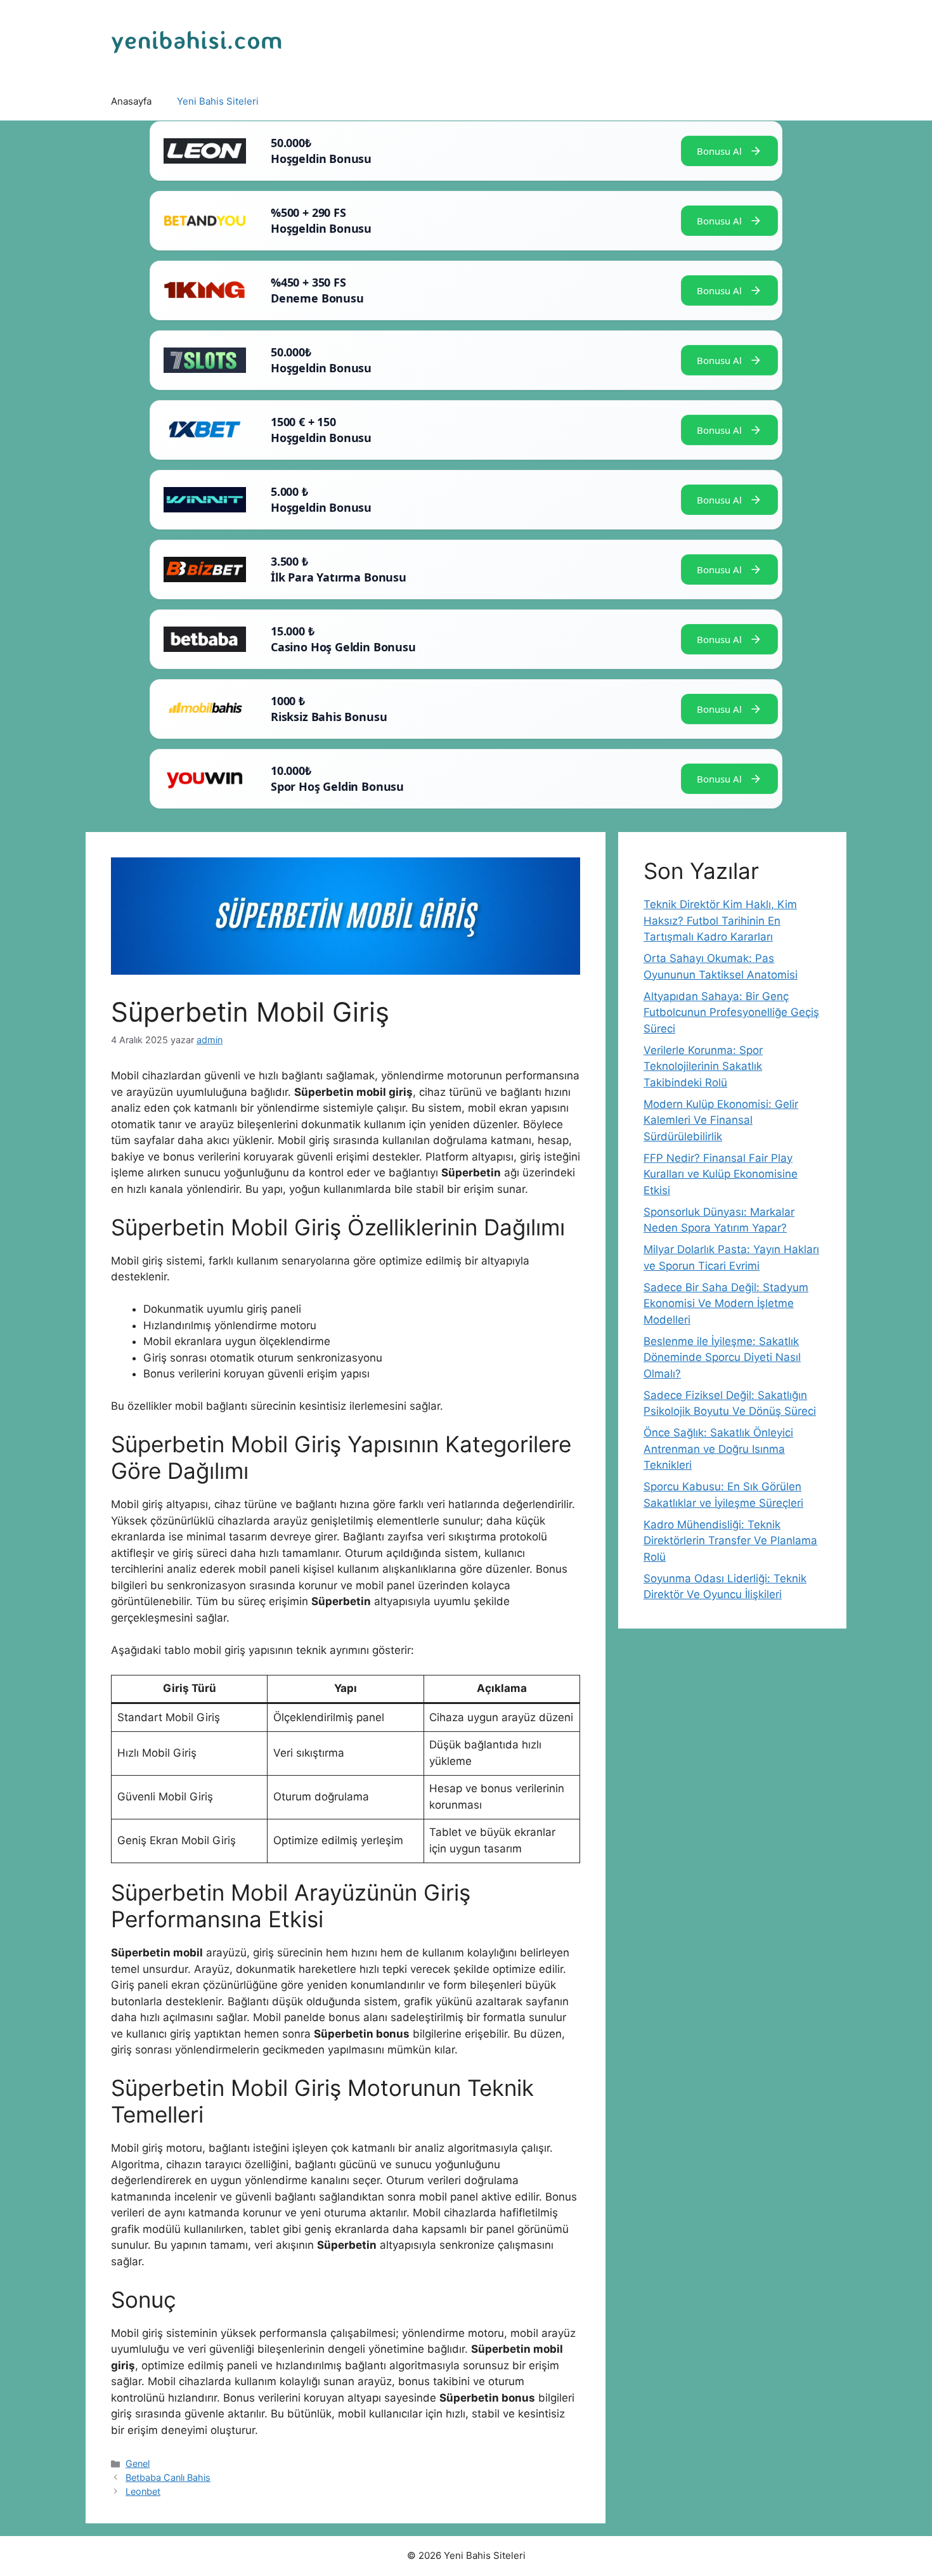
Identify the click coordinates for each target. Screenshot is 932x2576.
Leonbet (143, 2491)
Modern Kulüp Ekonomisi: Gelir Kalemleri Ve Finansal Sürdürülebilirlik (721, 1120)
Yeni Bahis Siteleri (218, 101)
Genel (138, 2463)
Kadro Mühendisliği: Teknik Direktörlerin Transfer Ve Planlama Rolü (730, 1541)
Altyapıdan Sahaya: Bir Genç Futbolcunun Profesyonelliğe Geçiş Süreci (731, 1012)
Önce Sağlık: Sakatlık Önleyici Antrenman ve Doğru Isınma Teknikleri (718, 1449)
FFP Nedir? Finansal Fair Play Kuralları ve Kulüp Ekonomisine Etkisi (721, 1174)
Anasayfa (131, 101)
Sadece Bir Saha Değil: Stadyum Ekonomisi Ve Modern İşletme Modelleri (726, 1304)
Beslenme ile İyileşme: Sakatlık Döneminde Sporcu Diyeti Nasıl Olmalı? (722, 1357)
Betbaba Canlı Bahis (168, 2477)
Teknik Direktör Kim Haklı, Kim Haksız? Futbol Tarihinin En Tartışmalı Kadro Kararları (720, 920)
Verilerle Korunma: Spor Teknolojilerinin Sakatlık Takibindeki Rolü (703, 1066)
